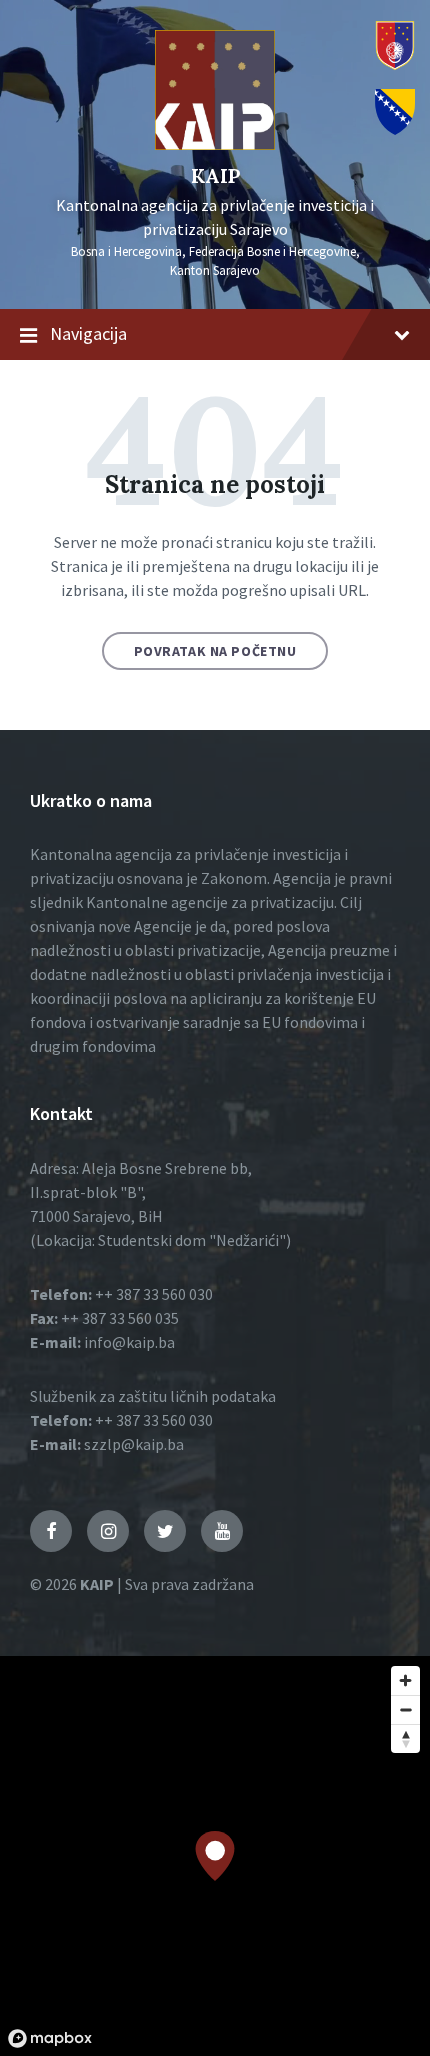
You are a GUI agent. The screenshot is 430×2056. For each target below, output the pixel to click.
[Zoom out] (405, 1709)
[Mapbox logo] (50, 2038)
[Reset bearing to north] (405, 1738)
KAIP (215, 175)
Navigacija (88, 333)
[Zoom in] (405, 1680)
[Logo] (215, 144)
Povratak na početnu (215, 651)
